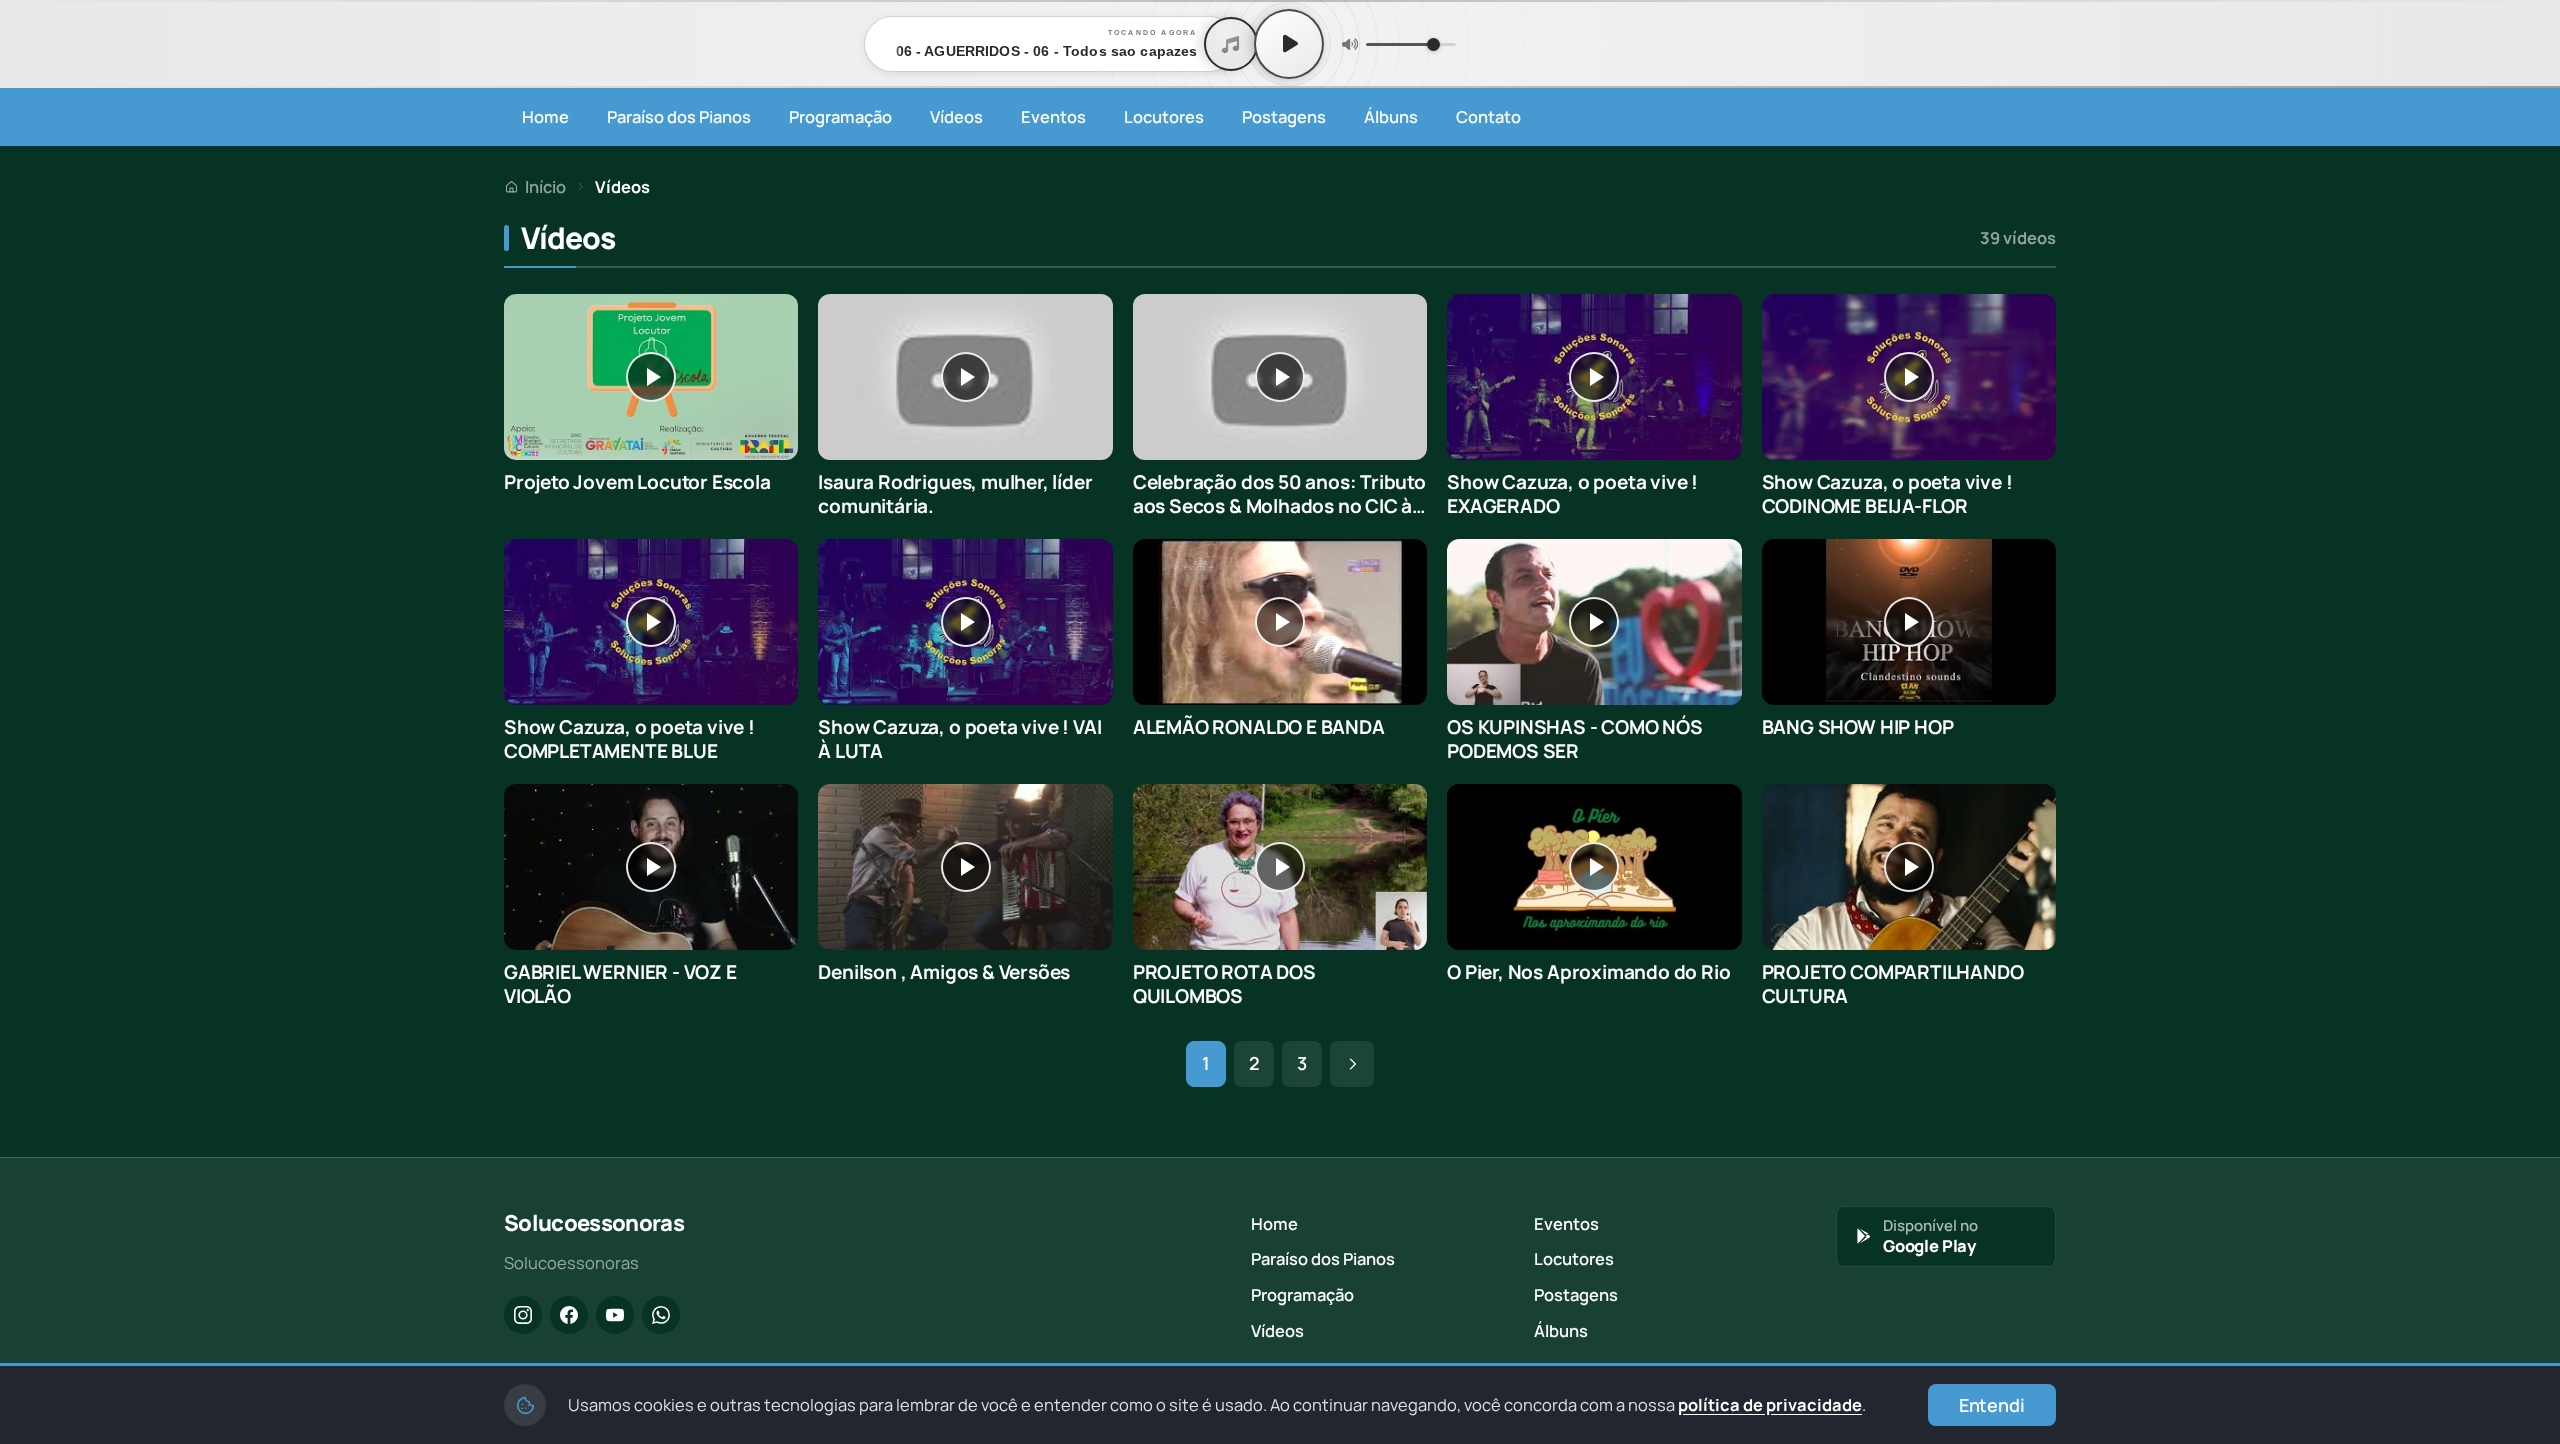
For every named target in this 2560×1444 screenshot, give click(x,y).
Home (545, 116)
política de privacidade (1770, 1404)
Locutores (1164, 116)
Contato (1488, 116)
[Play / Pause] (1289, 44)
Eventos (1053, 116)
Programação (840, 116)
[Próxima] (1352, 1064)
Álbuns (1391, 116)
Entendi (1992, 1405)
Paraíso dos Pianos (679, 116)
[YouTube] (615, 1315)
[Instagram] (523, 1315)
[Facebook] (569, 1315)
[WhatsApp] (661, 1315)
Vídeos (956, 116)
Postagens (1284, 116)
